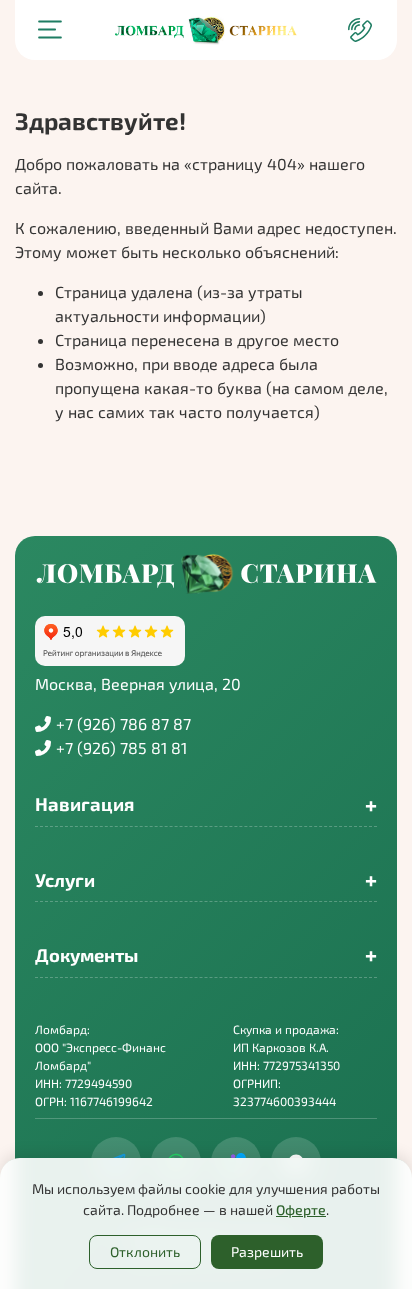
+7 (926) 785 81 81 (121, 747)
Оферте (301, 1209)
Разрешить (267, 1251)
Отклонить (145, 1251)
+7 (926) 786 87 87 (123, 723)
